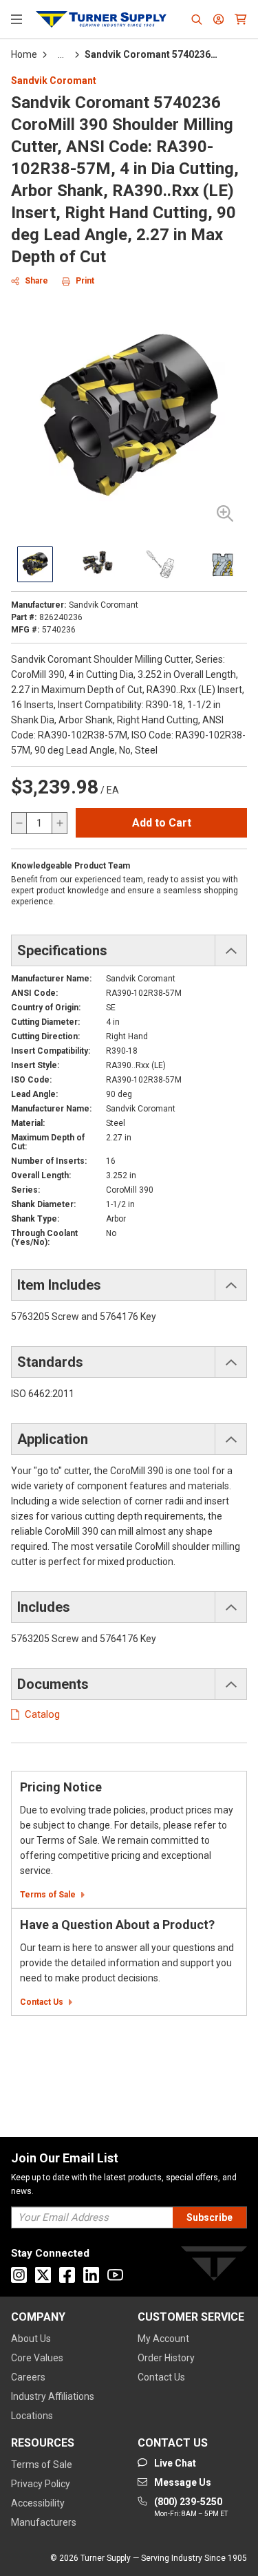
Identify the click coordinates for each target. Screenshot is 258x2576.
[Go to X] (43, 2275)
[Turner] (214, 2266)
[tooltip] (61, 54)
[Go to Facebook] (67, 2275)
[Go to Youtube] (115, 2275)
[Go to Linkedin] (91, 2275)
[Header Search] (197, 19)
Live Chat (230, 2548)
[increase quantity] (59, 823)
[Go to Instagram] (19, 2275)
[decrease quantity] (19, 823)
